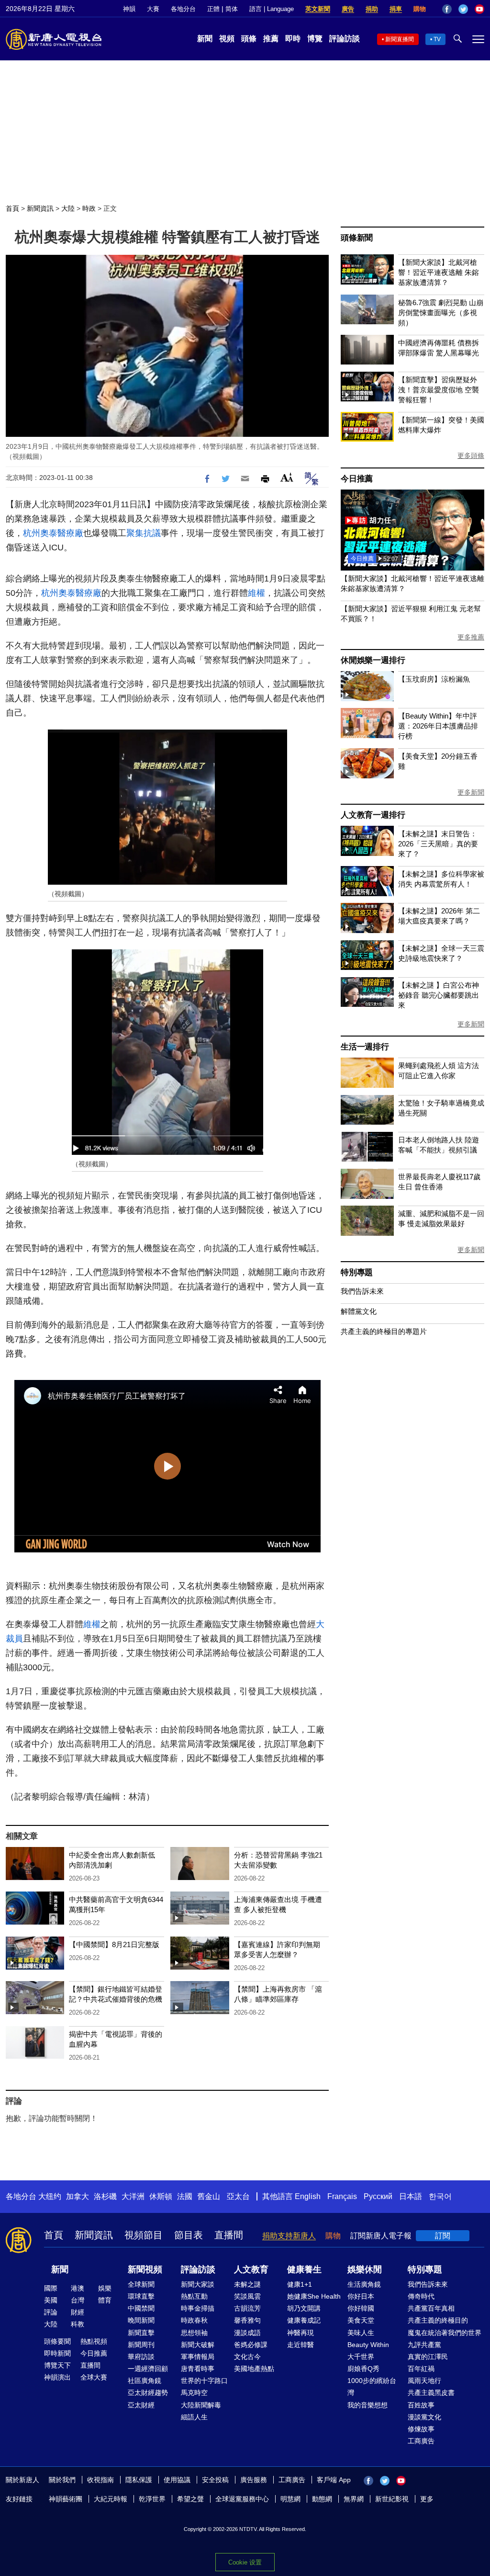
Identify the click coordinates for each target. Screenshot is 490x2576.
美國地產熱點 (254, 2369)
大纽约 (50, 2196)
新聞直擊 (141, 2333)
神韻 (129, 9)
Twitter (463, 9)
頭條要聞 (57, 2341)
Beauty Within (368, 2345)
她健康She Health (314, 2296)
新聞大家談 (198, 2284)
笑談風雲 (247, 2296)
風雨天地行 (424, 2381)
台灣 (78, 2300)
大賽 (153, 9)
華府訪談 (141, 2357)
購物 (420, 9)
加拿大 (78, 2196)
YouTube (479, 9)
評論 (51, 2312)
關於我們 (62, 2480)
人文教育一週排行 (373, 815)
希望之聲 (190, 2499)
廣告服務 (254, 2480)
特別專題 (357, 1272)
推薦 (271, 39)
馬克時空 (194, 2393)
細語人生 (194, 2417)
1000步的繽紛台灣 (372, 2387)
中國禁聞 (141, 2308)
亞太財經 (141, 2405)
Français (342, 2196)
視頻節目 (144, 2235)
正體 (213, 9)
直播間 (229, 2235)
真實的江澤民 (428, 2357)
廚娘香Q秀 (363, 2369)
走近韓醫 (301, 2345)
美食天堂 (361, 2320)
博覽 (315, 39)
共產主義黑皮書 (431, 2393)
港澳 (78, 2288)
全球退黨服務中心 (242, 2499)
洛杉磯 (105, 2196)
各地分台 (183, 9)
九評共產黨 (424, 2345)
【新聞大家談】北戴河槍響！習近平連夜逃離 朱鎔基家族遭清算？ (439, 272)
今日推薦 (357, 479)
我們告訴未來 (362, 1291)
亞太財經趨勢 (148, 2393)
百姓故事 (421, 2405)
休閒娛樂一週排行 (373, 660)
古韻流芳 (247, 2308)
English (308, 2196)
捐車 (396, 9)
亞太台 (238, 2196)
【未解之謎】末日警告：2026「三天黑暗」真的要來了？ (438, 844)
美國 (51, 2300)
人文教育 (251, 2269)
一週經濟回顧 (148, 2369)
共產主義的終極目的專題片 (384, 1331)
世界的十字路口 (204, 2381)
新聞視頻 (145, 2269)
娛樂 (105, 2288)
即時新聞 (57, 2353)
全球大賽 (94, 2377)
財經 (78, 2312)
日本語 (411, 2196)
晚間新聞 (141, 2320)
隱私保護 (139, 2480)
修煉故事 (421, 2429)
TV (437, 39)
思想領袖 (194, 2333)
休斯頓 (161, 2196)
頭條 (249, 39)
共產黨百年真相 (431, 2308)
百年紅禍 (421, 2369)
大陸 (68, 208)
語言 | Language (272, 9)
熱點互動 (194, 2296)
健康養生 (304, 2269)
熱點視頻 (94, 2341)
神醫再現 (301, 2333)
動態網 (322, 2499)
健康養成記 (304, 2320)
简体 (232, 9)
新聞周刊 (141, 2345)
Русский (378, 2196)
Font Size (287, 477)
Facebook (447, 9)
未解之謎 (247, 2284)
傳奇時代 (421, 2296)
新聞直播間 (400, 39)
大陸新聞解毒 (201, 2405)
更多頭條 (471, 456)
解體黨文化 (359, 1311)
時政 (89, 208)
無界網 (354, 2499)
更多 (427, 2499)
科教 (78, 2324)
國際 (51, 2288)
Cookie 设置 (245, 2562)
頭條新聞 (357, 238)
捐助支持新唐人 (289, 2236)
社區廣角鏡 (145, 2381)
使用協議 (177, 2480)
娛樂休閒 (365, 2269)
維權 (256, 593)
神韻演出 (57, 2377)
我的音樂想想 (367, 2405)
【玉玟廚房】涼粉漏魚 (434, 679)
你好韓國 (361, 2308)
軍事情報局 (198, 2357)
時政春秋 (194, 2320)
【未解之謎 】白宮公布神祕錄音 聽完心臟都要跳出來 (439, 995)
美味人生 (361, 2333)
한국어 (440, 2196)
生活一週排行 (365, 1047)
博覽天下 (57, 2365)
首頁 (12, 208)
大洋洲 (133, 2196)
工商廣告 (421, 2441)
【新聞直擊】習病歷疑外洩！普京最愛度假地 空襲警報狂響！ (439, 390)
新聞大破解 (198, 2345)
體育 (105, 2300)
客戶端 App (334, 2480)
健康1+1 (300, 2284)
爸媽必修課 (251, 2345)
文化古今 (247, 2357)
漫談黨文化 (424, 2417)
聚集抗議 (144, 533)
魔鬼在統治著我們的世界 (445, 2333)
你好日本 (361, 2296)
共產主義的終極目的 (438, 2320)
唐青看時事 (198, 2369)
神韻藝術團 (66, 2499)
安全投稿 (215, 2480)
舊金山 (209, 2196)
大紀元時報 (111, 2499)
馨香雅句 (247, 2320)
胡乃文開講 (304, 2308)
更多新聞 (471, 792)
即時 (293, 39)
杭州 (32, 533)
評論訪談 (345, 39)
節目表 (189, 2235)
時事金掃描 (198, 2308)
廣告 (348, 9)
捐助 (372, 9)
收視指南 (100, 2480)
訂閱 (443, 2236)
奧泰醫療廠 (62, 533)
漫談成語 (247, 2333)
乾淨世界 (152, 2499)
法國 (185, 2196)
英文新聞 (318, 9)
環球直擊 (141, 2296)
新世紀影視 (392, 2499)
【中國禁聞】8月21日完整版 (114, 1944)
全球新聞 (141, 2284)
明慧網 (290, 2499)
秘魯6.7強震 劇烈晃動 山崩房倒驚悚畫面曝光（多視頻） (441, 313)
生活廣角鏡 (364, 2284)
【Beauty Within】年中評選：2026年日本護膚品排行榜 (438, 726)
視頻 (227, 39)
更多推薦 (471, 637)
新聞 (205, 39)
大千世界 (361, 2357)
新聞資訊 (40, 208)
